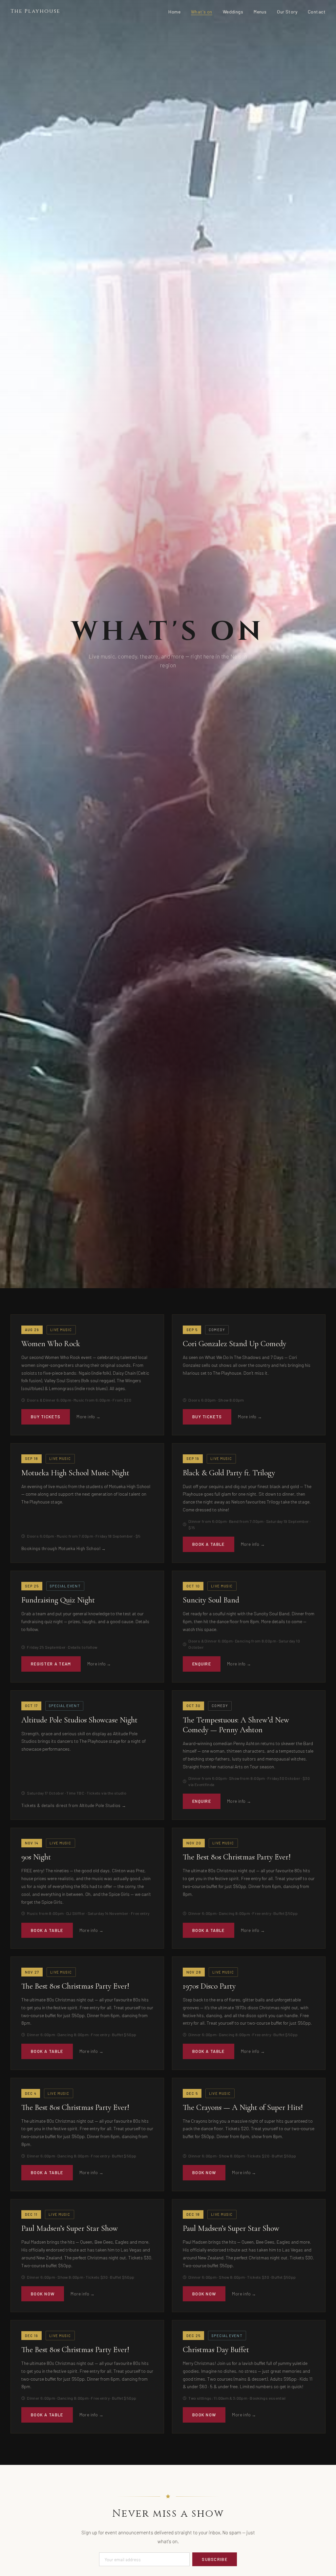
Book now (204, 2173)
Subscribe (215, 2559)
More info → (88, 1417)
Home (174, 12)
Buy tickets (46, 1417)
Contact (317, 12)
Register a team (51, 1664)
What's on (202, 12)
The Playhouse (35, 11)
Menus (260, 12)
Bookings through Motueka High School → (64, 1548)
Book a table (209, 1544)
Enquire (202, 1664)
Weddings (233, 12)
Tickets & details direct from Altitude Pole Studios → (74, 1805)
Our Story (287, 12)
